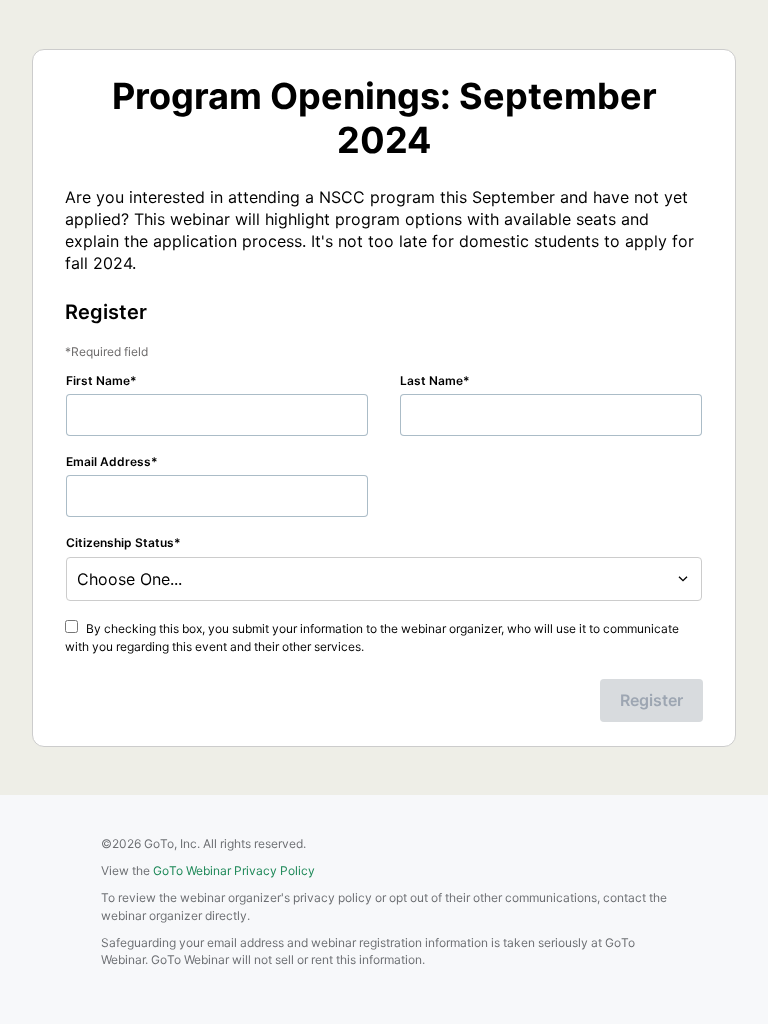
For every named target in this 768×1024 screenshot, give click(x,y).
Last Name (431, 380)
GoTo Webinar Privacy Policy (234, 870)
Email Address (108, 461)
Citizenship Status (120, 542)
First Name (98, 380)
